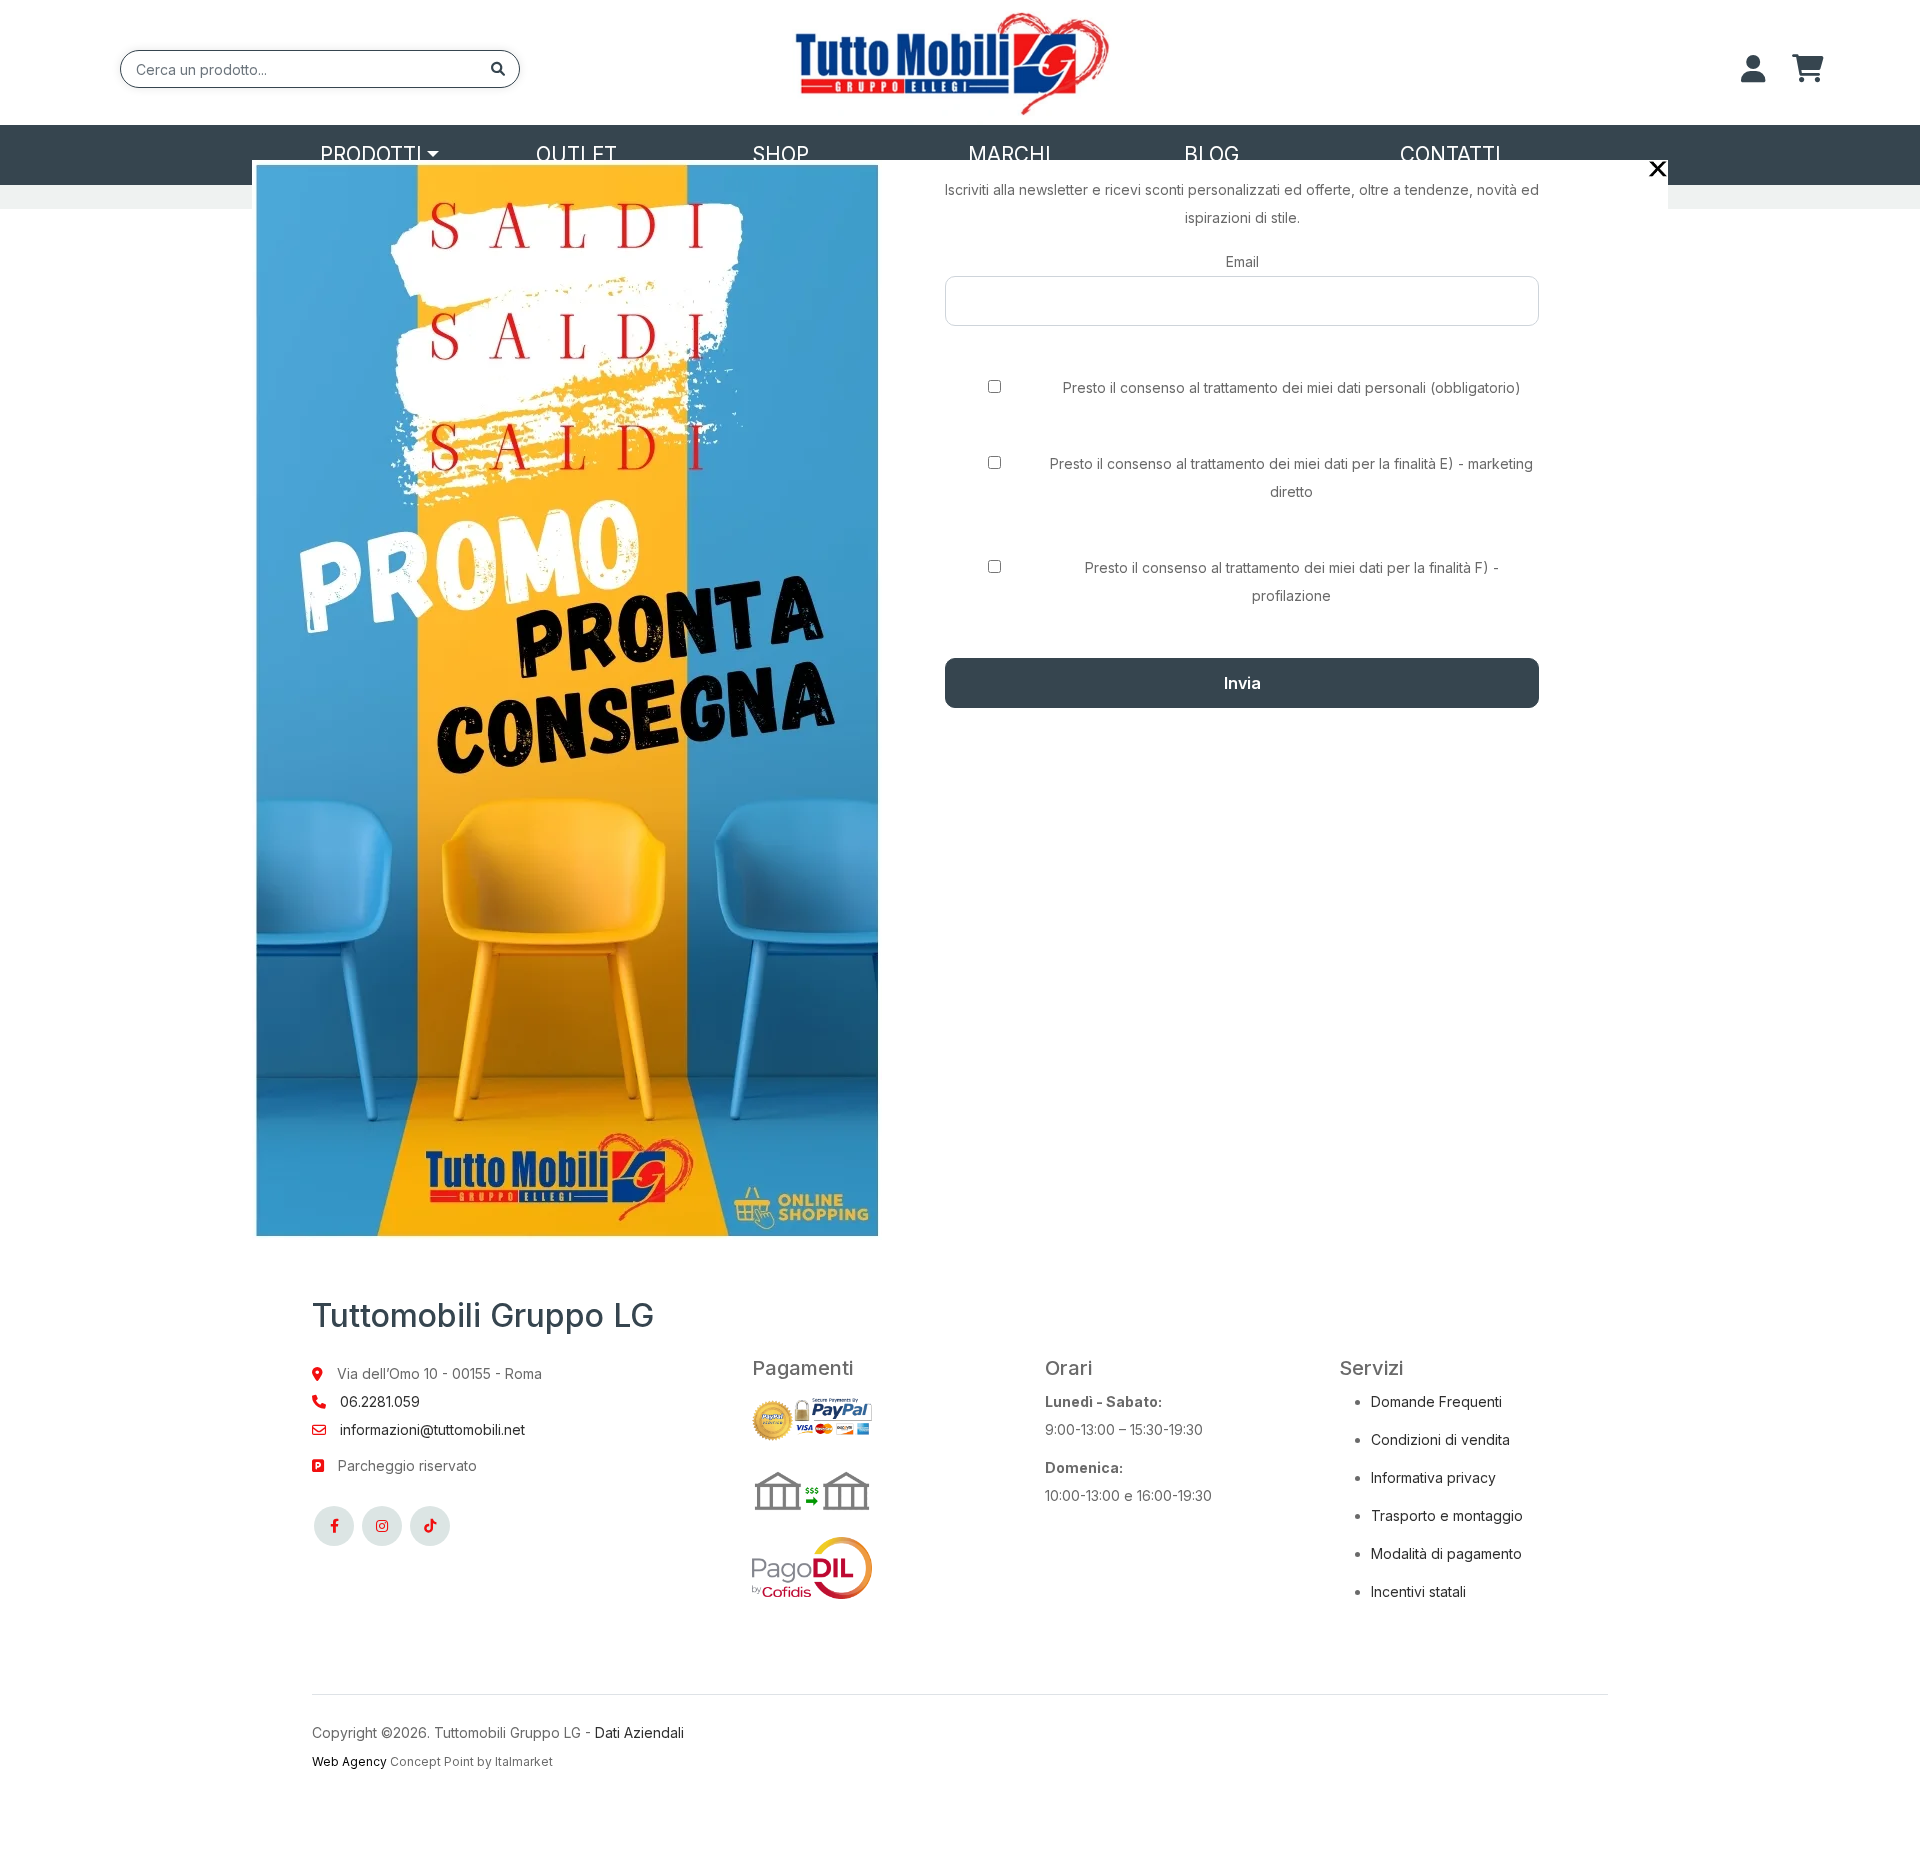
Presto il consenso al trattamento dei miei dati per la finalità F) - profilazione (1292, 581)
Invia (1242, 683)
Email (1242, 261)
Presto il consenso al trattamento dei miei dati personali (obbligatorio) (1292, 387)
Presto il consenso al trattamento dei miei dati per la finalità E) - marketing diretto (1291, 477)
